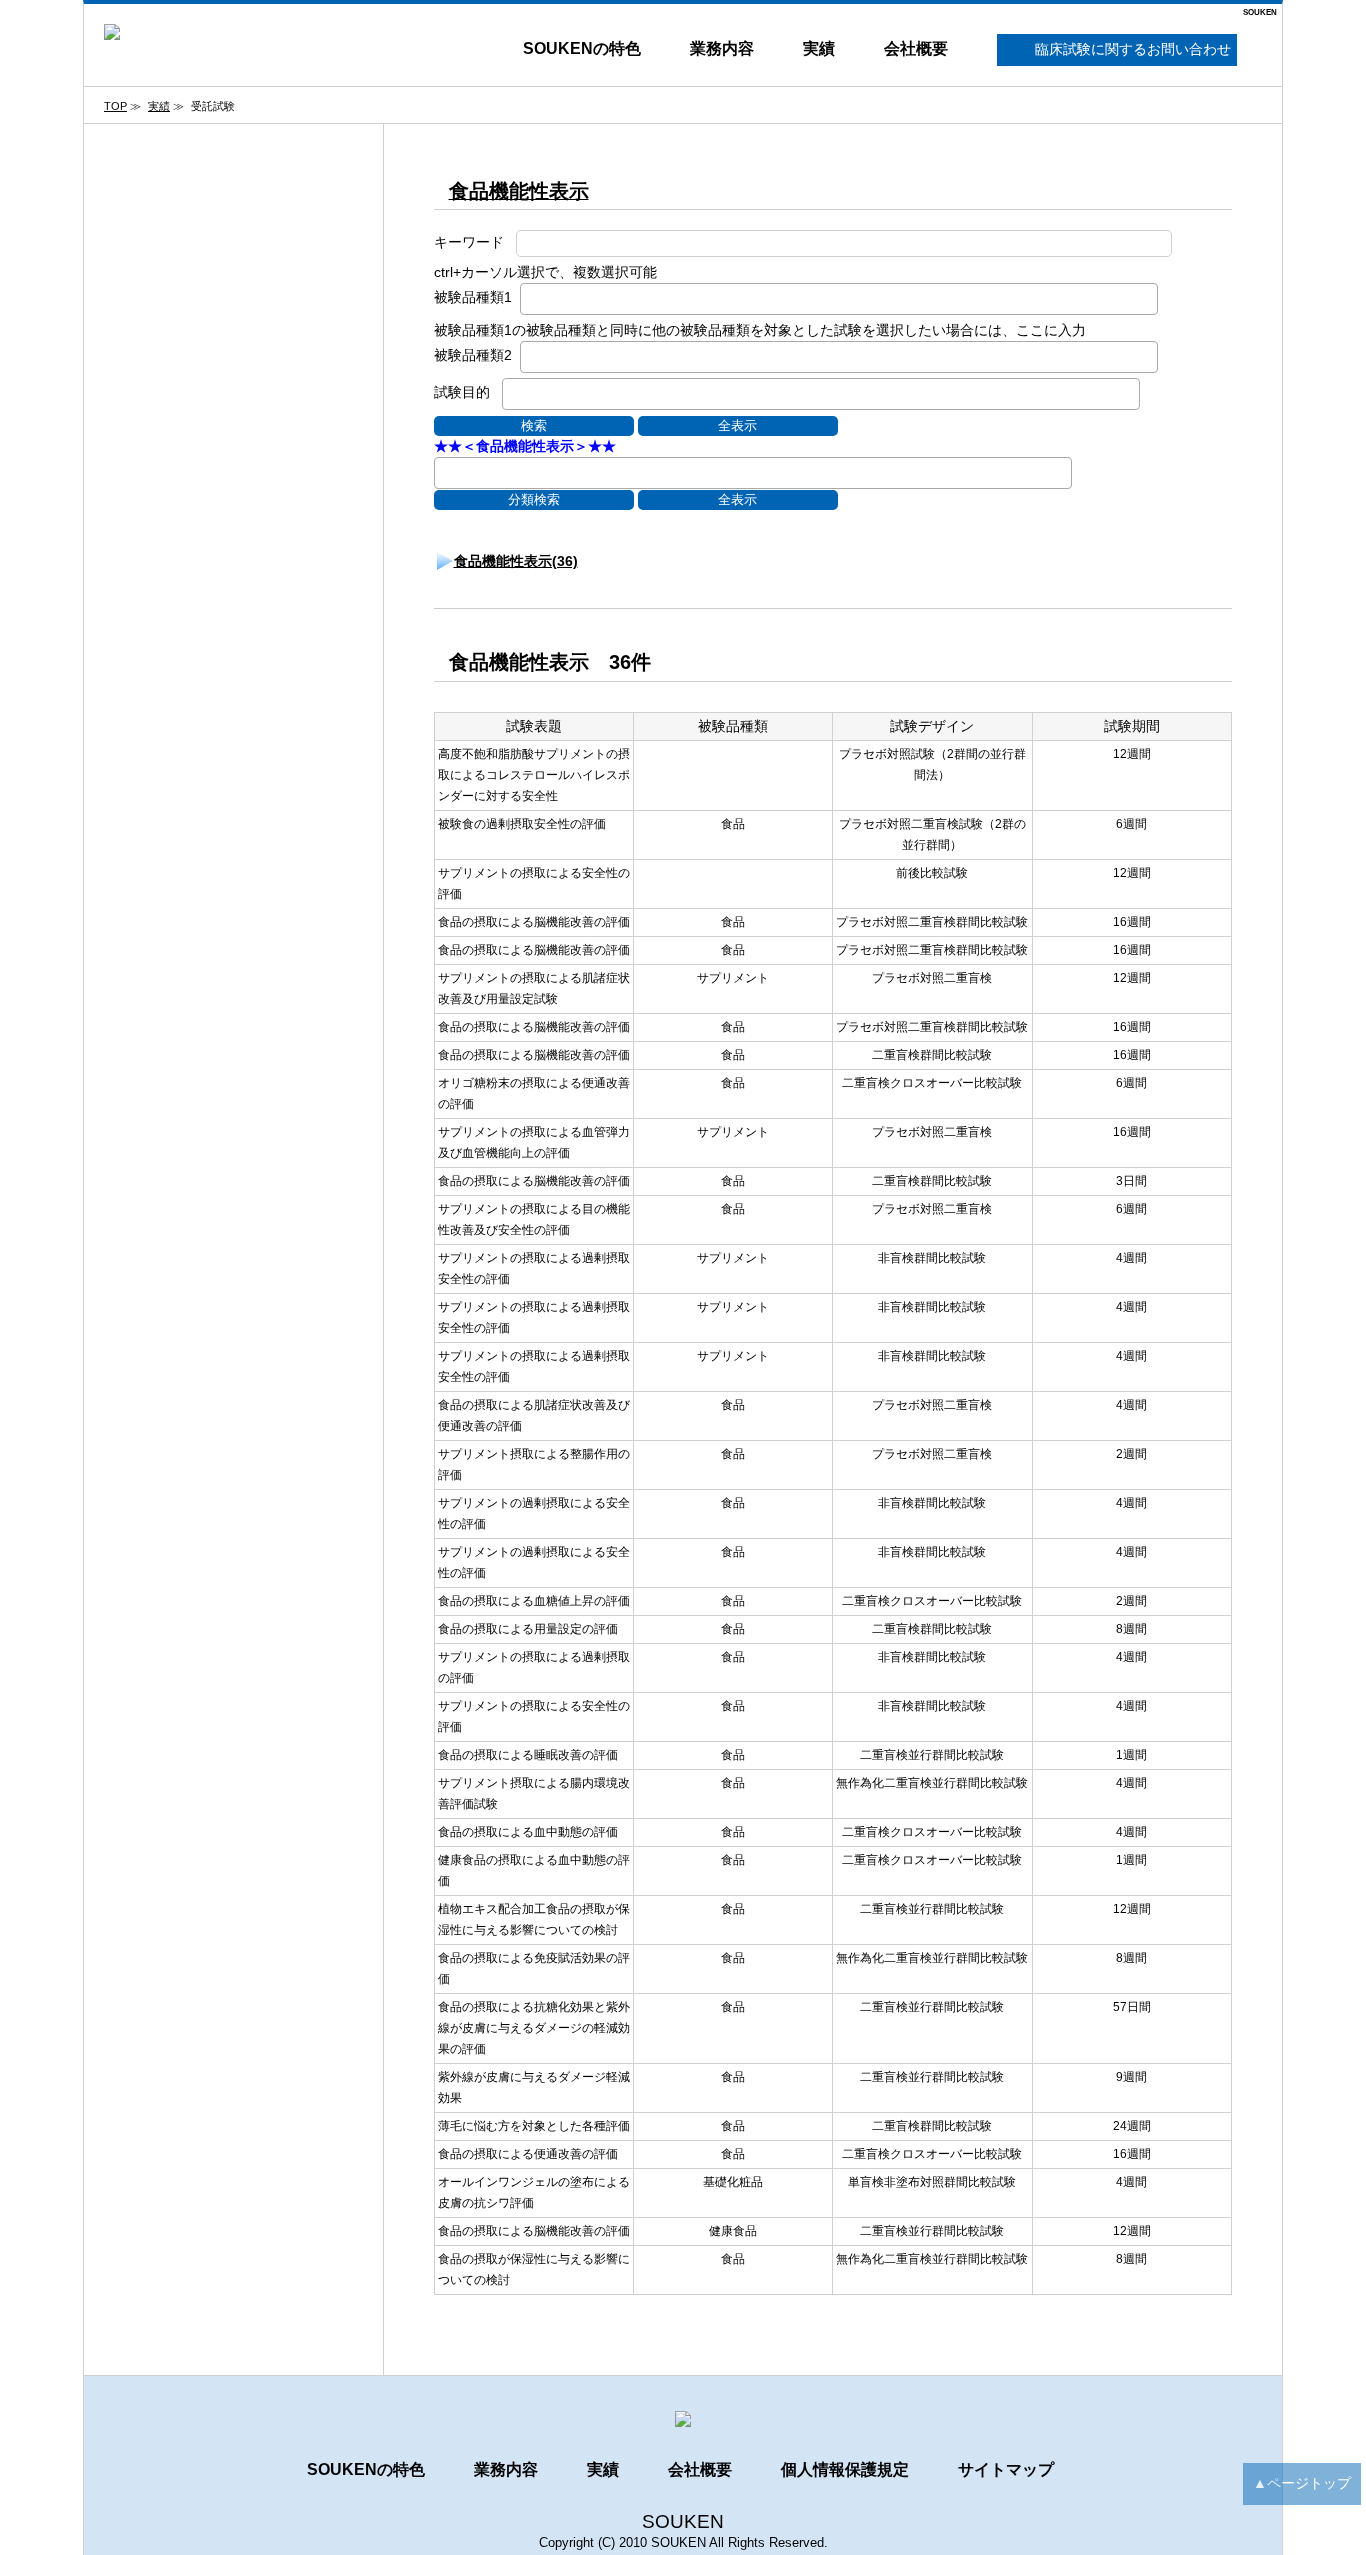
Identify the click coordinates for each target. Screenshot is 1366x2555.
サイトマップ (1006, 2469)
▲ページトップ (1302, 2483)
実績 (819, 48)
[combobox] (839, 299)
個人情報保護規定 (845, 2469)
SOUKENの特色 (582, 48)
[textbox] (531, 297)
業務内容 (722, 48)
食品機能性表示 (519, 191)
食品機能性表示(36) (516, 561)
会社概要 (916, 48)
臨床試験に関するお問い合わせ (1133, 49)
